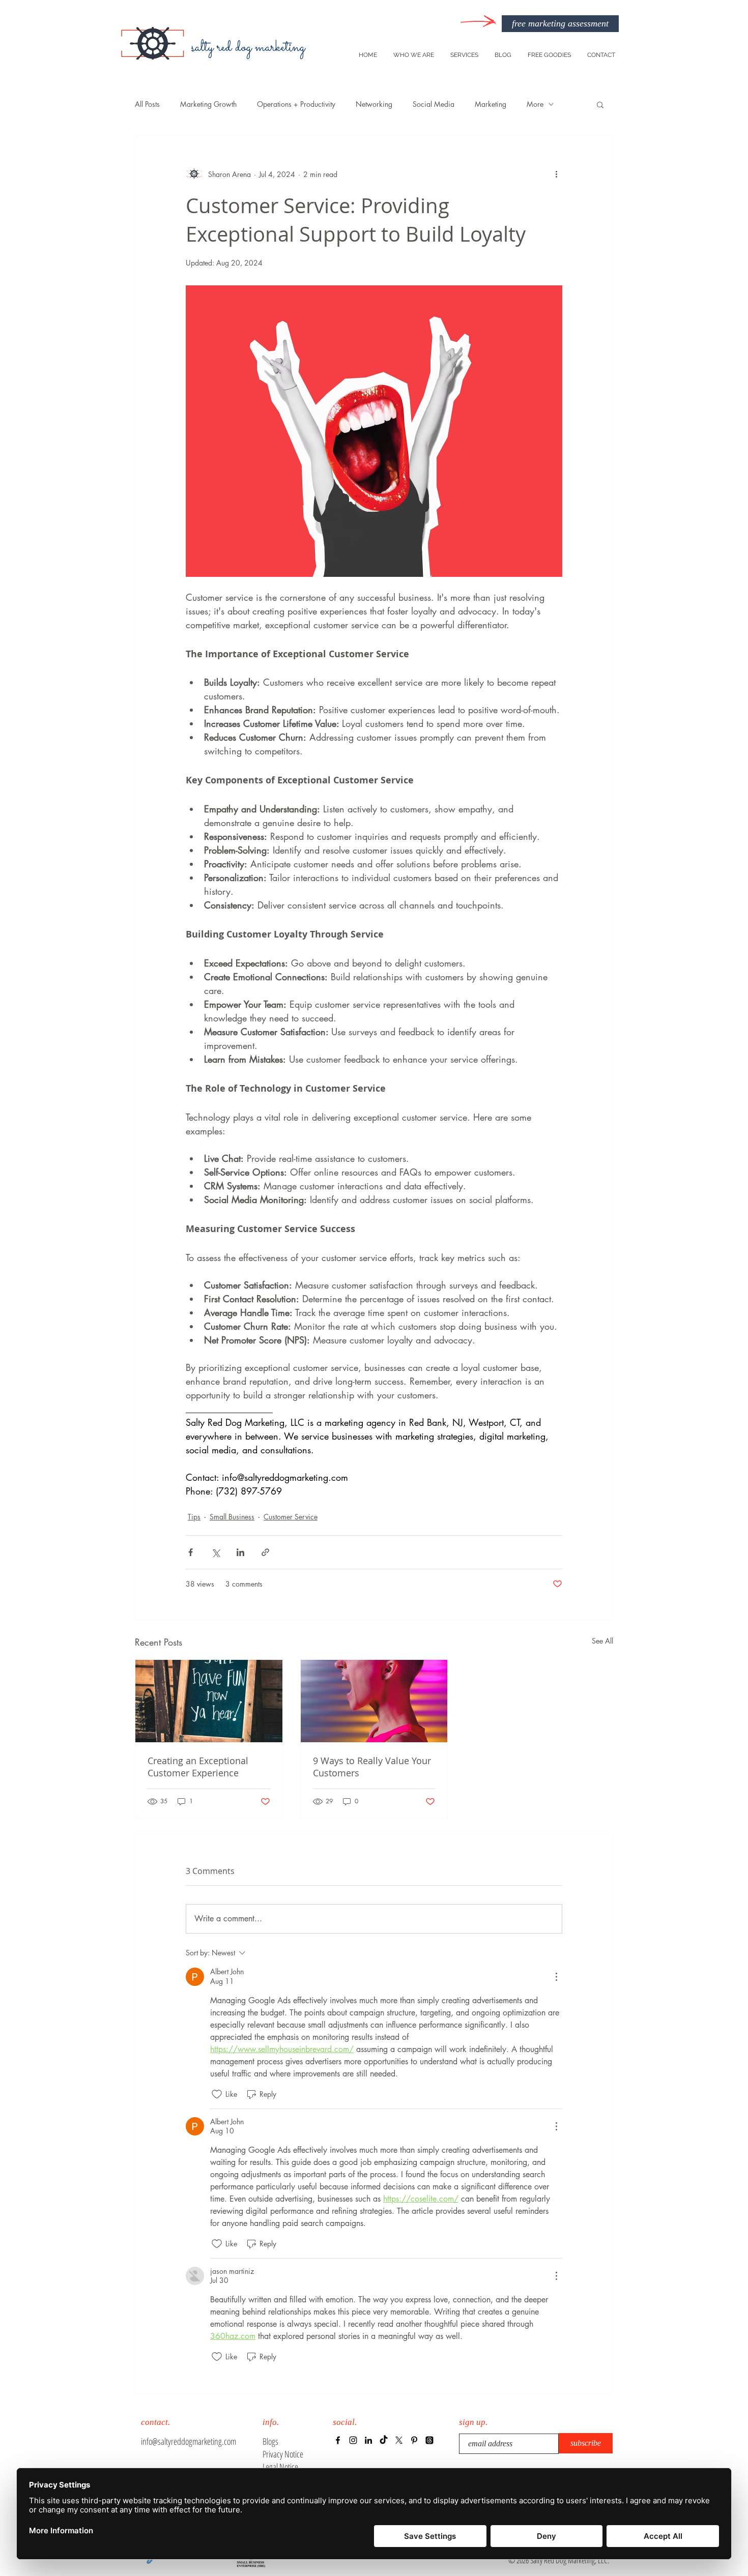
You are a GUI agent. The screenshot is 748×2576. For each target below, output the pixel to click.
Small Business (232, 1517)
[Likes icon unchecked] (217, 2094)
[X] (399, 2440)
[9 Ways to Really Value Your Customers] (374, 1701)
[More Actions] (556, 1977)
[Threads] (429, 2440)
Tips (194, 1517)
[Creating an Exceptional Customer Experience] (209, 1701)
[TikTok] (384, 2440)
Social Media (434, 104)
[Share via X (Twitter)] (215, 1552)
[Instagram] (353, 2440)
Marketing (491, 104)
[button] (600, 104)
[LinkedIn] (368, 2440)
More (535, 104)
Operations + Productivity (296, 104)
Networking (374, 104)
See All (602, 1641)
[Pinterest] (414, 2440)
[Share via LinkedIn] (240, 1552)
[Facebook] (338, 2440)
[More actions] (556, 174)
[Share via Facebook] (191, 1552)
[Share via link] (265, 1552)
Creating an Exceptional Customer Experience (198, 1767)
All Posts (147, 104)
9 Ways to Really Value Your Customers (372, 1767)
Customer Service (291, 1517)
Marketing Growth (208, 104)
